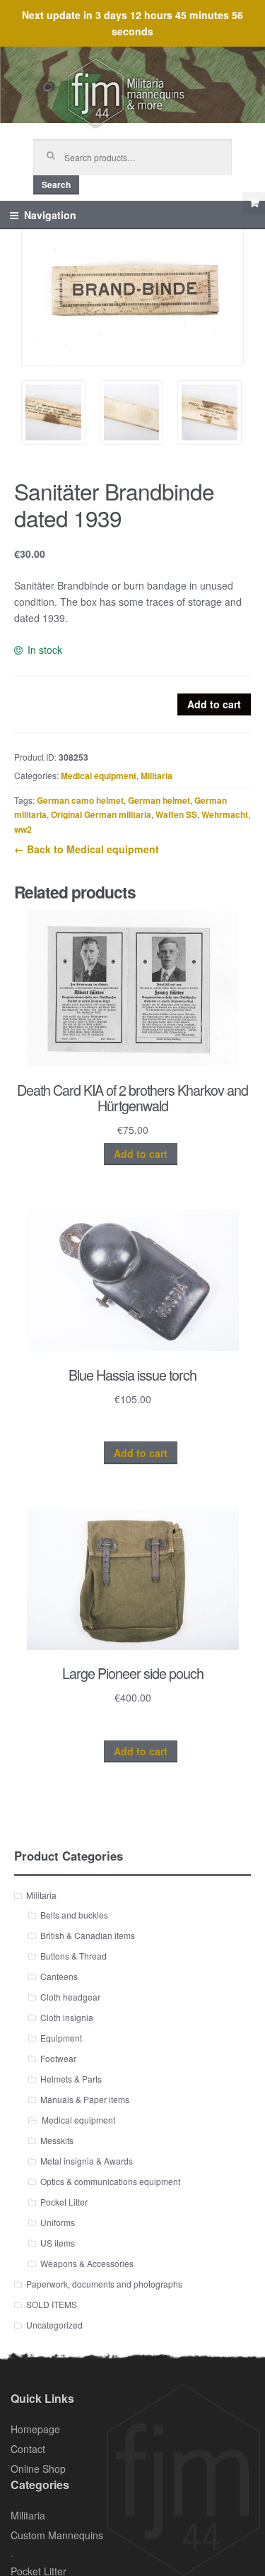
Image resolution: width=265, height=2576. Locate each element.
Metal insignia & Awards (87, 2161)
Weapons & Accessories (87, 2263)
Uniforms (58, 2222)
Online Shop (38, 2469)
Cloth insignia (67, 2017)
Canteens (59, 1976)
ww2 (23, 829)
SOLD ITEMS (52, 2304)
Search (56, 185)
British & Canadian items (88, 1935)
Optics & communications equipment (110, 2181)
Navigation (50, 215)
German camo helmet (80, 800)
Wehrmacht (225, 814)
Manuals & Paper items (85, 2099)
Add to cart (214, 704)
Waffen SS (176, 814)
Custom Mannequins (57, 2535)
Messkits (57, 2140)
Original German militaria (101, 814)
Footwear (58, 2058)
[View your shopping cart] (254, 204)
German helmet (159, 800)
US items (58, 2243)
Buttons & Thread (73, 1956)
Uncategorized (54, 2325)
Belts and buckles (74, 1915)
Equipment (61, 2038)
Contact (28, 2449)
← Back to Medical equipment (87, 849)
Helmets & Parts (71, 2079)
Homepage (35, 2429)
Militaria (157, 775)
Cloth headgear (70, 1997)
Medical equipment (99, 775)
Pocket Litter (64, 2202)
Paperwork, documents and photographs (104, 2284)
